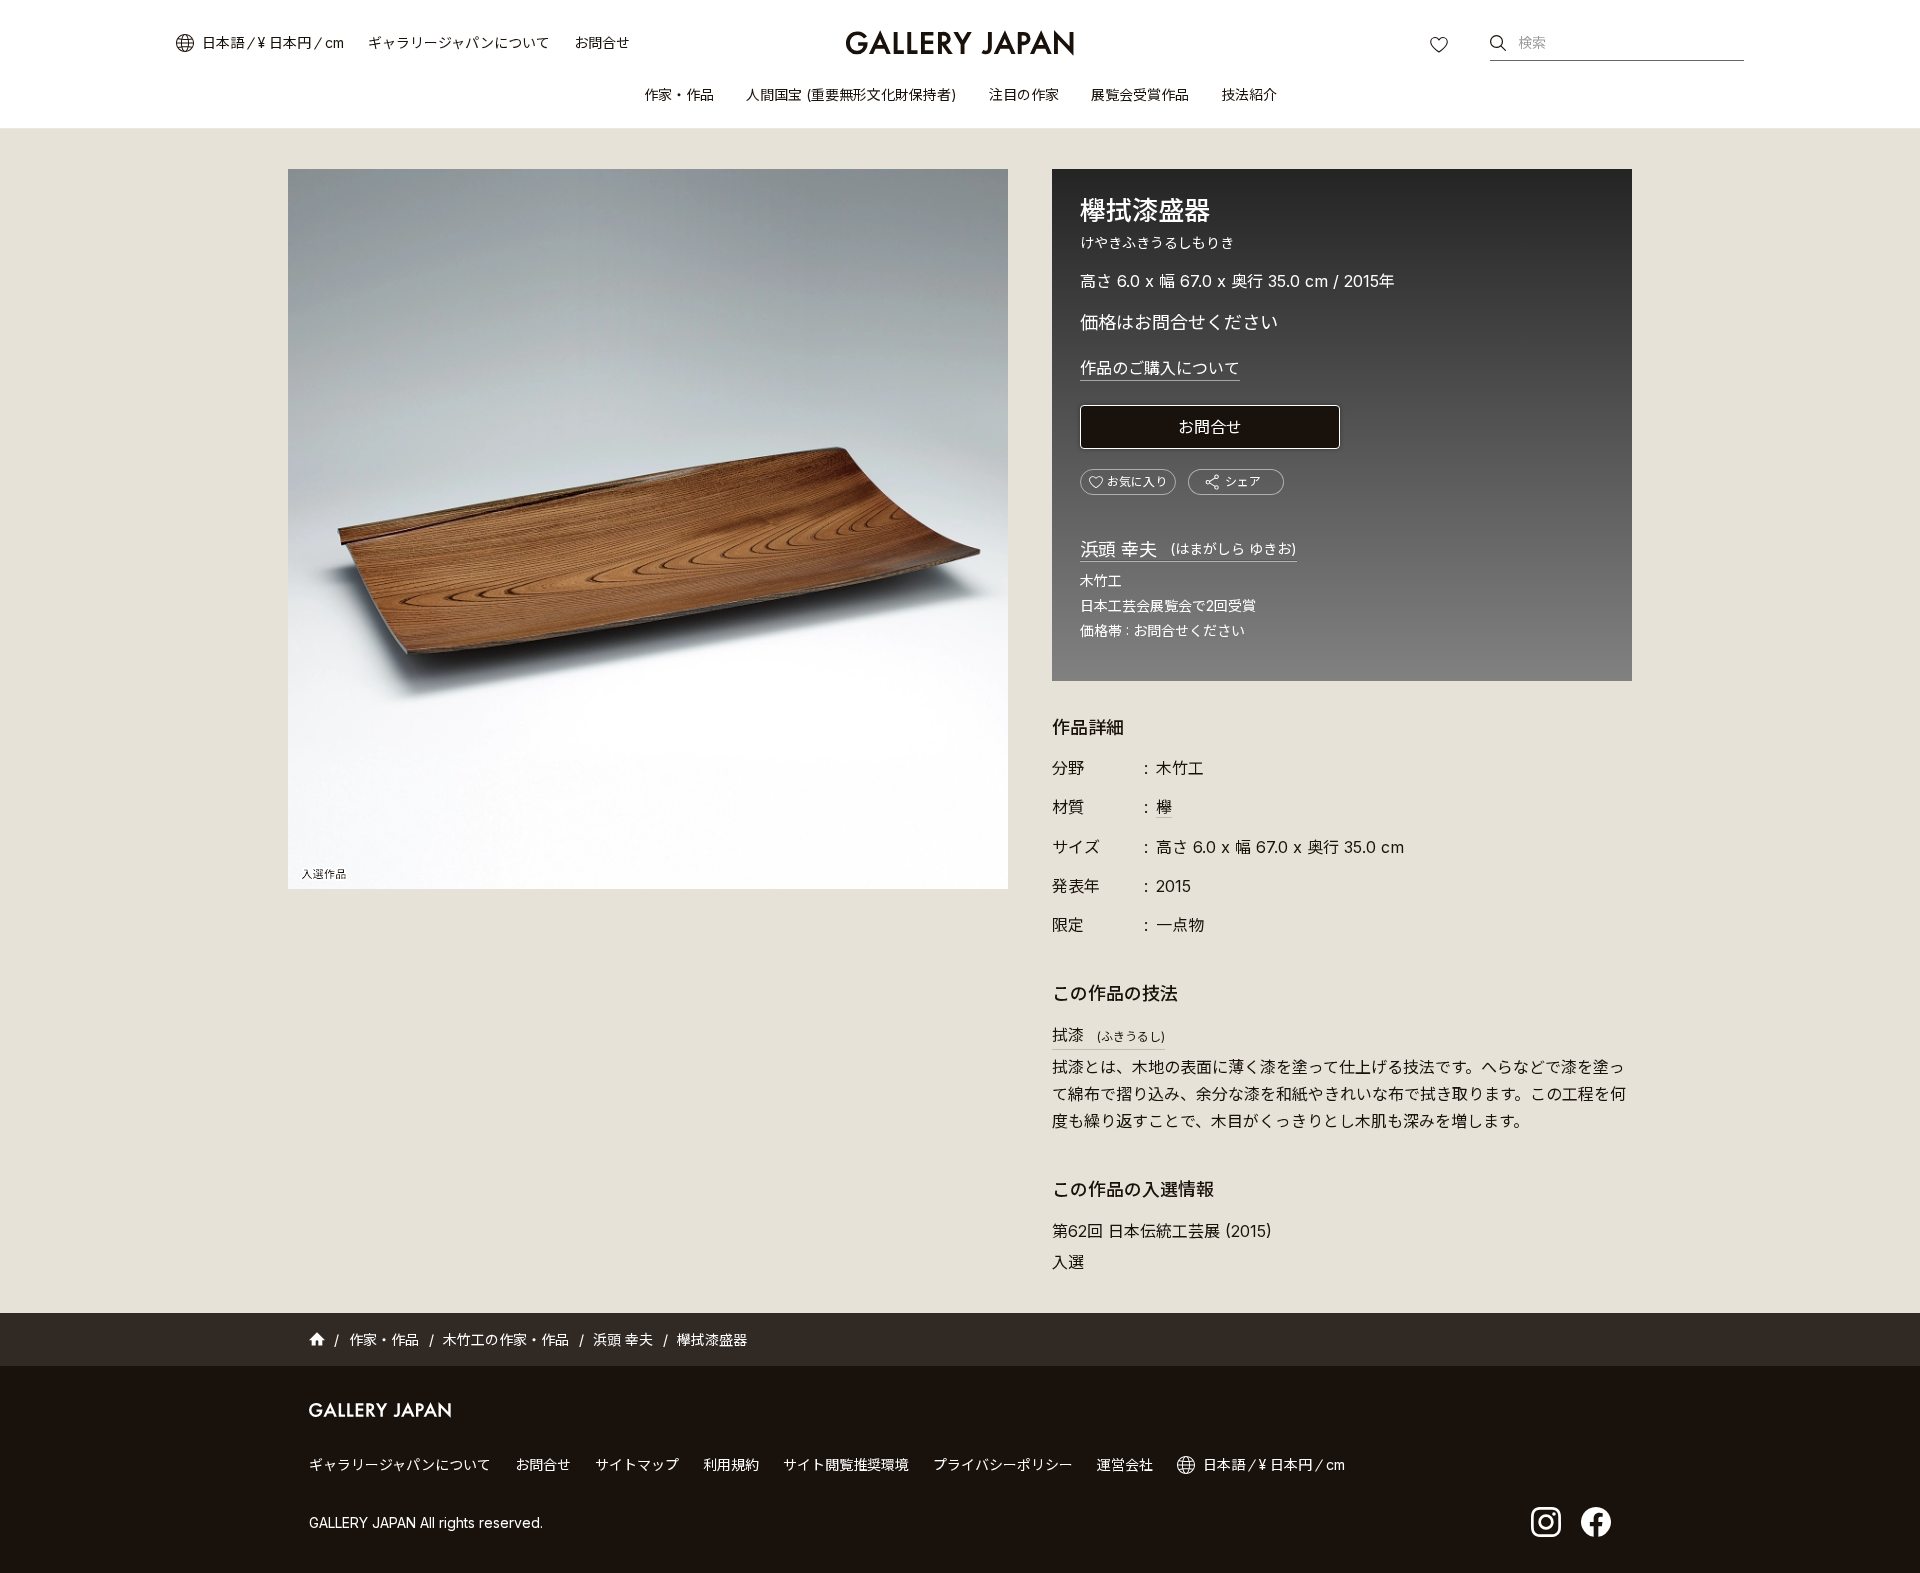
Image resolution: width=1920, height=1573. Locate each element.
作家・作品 (679, 94)
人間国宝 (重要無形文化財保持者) (851, 94)
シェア (1243, 481)
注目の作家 (1024, 94)
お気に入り (1441, 47)
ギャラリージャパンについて (459, 42)
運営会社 (1125, 1464)
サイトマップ (637, 1464)
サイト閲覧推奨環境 (846, 1464)
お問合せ (602, 42)
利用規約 (731, 1464)
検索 (1532, 42)
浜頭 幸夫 (1188, 549)
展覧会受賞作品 (1140, 94)
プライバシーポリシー (1003, 1464)
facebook (1596, 1522)
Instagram (1546, 1522)
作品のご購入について (1160, 368)
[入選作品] (648, 529)
